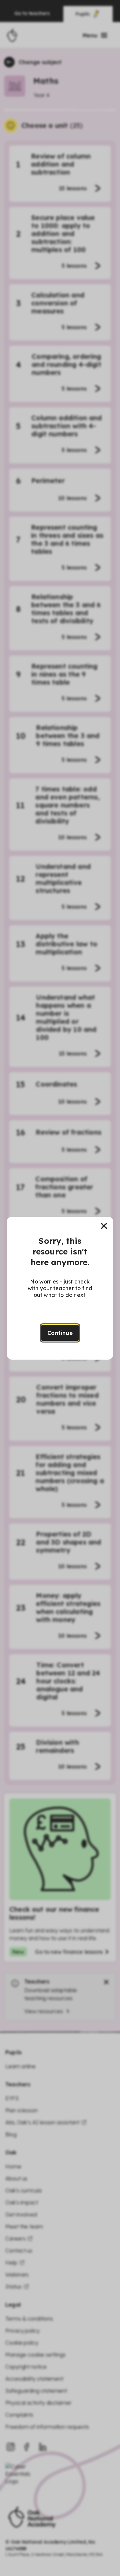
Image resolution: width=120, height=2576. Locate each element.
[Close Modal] (104, 1226)
